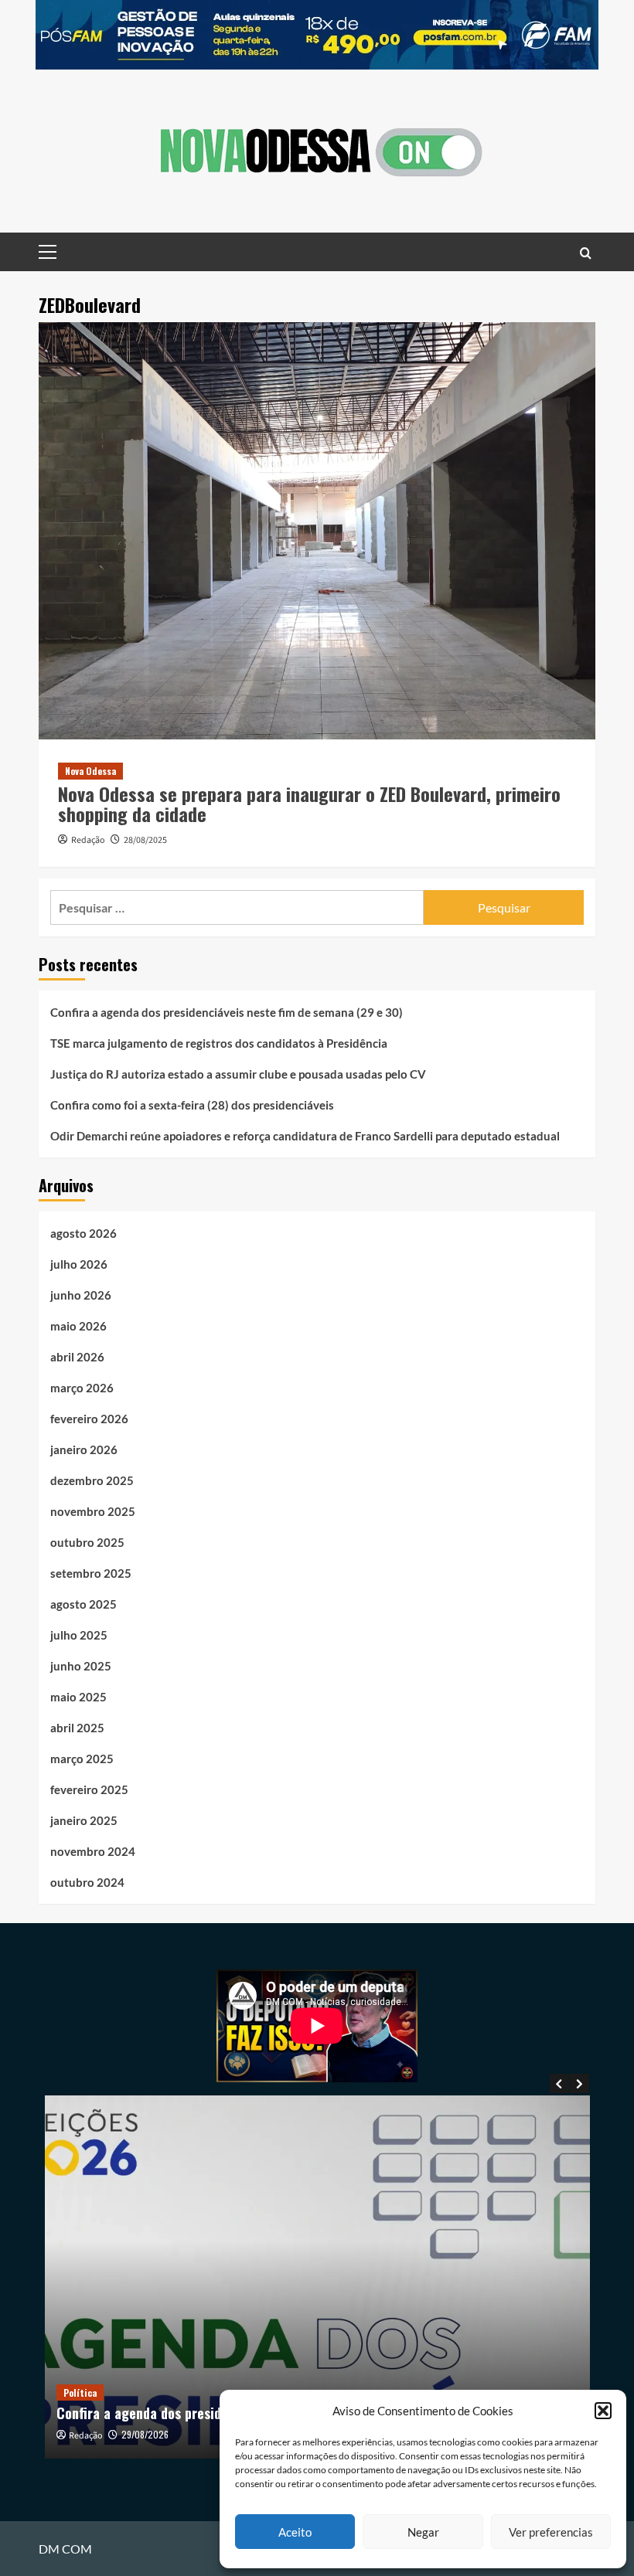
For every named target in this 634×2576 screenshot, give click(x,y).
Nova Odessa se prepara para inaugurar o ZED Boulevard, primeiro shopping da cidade (309, 804)
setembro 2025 (91, 1573)
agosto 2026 (84, 1233)
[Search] (586, 252)
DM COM (65, 2549)
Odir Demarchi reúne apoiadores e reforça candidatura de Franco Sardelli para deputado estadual (305, 1136)
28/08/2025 (145, 840)
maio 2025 (78, 1697)
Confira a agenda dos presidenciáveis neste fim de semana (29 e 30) (227, 1012)
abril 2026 (77, 1357)
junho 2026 (81, 1295)
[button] (603, 2411)
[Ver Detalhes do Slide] (317, 35)
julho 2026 (79, 1264)
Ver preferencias (551, 2532)
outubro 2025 (87, 1542)
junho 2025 (81, 1666)
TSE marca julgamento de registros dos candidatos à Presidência (219, 1043)
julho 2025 (79, 1635)
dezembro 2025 (92, 1480)
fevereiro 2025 (89, 1789)
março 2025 (82, 1759)
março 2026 (82, 1388)
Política (80, 2392)
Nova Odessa (90, 771)
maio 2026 (78, 1326)
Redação (88, 840)
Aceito (295, 2532)
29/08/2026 (145, 2434)
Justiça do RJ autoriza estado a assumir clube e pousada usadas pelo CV (238, 1074)
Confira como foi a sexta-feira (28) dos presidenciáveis (192, 1105)
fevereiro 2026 (89, 1419)
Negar (423, 2532)
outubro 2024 (87, 1882)
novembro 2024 (93, 1851)
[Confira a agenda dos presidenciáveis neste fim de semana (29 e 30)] (317, 2277)
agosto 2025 (84, 1604)
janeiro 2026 (84, 1449)
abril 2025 (77, 1728)
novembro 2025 (93, 1511)
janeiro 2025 (84, 1820)
